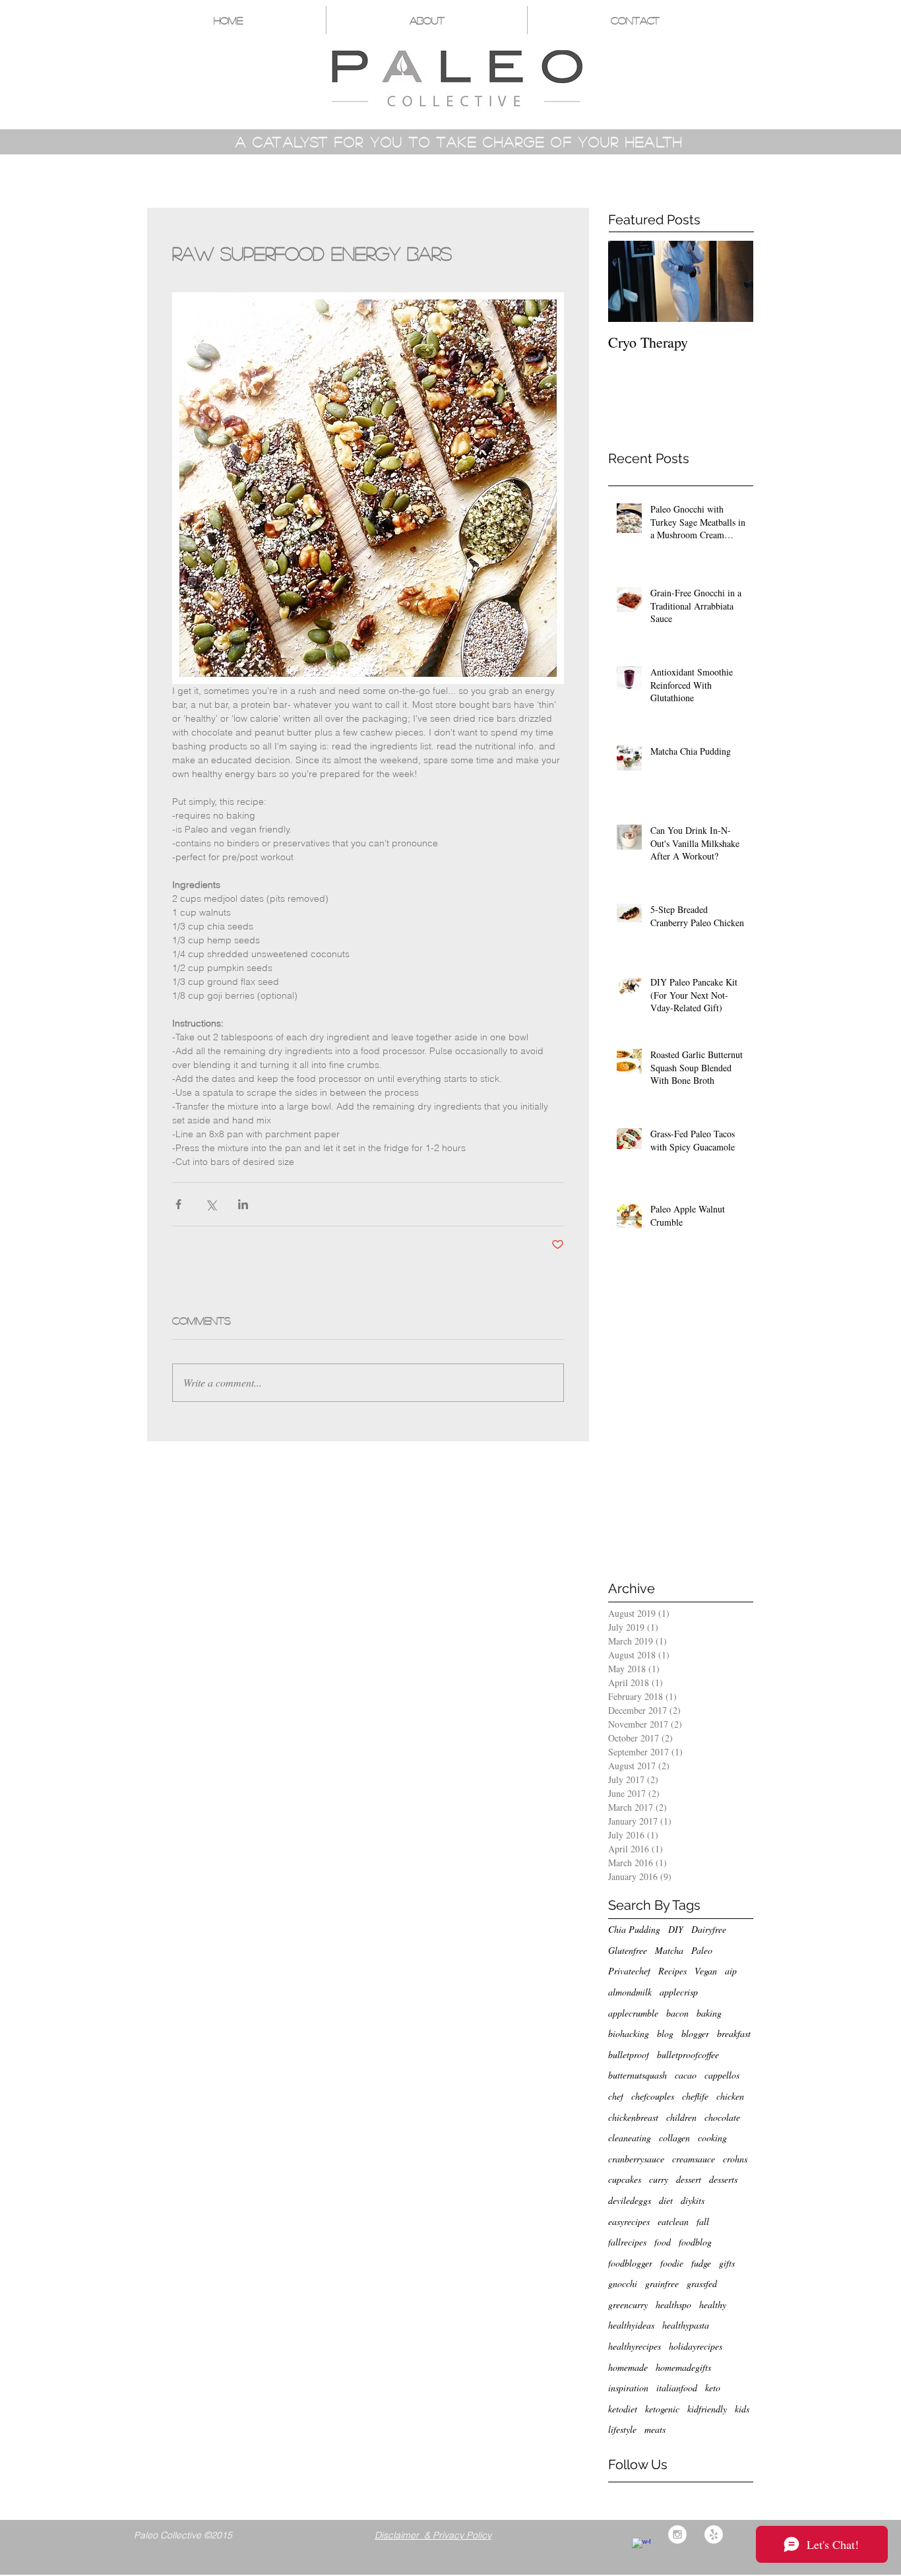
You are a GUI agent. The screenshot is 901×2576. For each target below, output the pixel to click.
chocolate (722, 2117)
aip (731, 1971)
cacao (686, 2075)
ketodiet (623, 2409)
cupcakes (625, 2179)
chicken (730, 2096)
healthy (713, 2305)
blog (665, 2033)
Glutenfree (628, 1950)
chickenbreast (633, 2117)
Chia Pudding (634, 1929)
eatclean (673, 2221)
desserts (723, 2179)
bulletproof (629, 2055)
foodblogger (630, 2263)
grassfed (702, 2283)
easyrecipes (629, 2221)
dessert (689, 2179)
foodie (672, 2263)
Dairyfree (709, 1929)
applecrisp (679, 1992)
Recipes (672, 1971)
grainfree (662, 2283)
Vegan (706, 1971)
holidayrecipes (696, 2346)
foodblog (695, 2242)
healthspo (673, 2305)
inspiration (628, 2388)
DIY (676, 1929)
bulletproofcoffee (688, 2055)
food (663, 2242)
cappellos (722, 2075)
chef (616, 2096)
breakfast (734, 2033)
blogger (695, 2033)
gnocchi (623, 2283)
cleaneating (630, 2138)
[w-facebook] (641, 2547)
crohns (735, 2159)
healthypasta (686, 2325)
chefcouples (653, 2096)
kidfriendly (707, 2409)
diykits (693, 2200)
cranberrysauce (636, 2159)
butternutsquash (637, 2075)
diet (666, 2200)
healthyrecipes (635, 2346)
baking (709, 2013)
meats (655, 2429)
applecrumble (633, 2013)
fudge (701, 2263)
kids (742, 2409)
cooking (712, 2138)
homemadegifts (683, 2367)
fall (703, 2221)
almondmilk (630, 1992)
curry (659, 2179)
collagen (674, 2138)
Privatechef (629, 1971)
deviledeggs (630, 2200)
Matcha (669, 1950)
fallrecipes (627, 2242)
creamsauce (694, 2159)
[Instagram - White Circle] (677, 2534)
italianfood (677, 2388)
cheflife (695, 2096)
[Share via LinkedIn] (243, 1204)
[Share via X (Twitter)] (211, 1204)
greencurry (628, 2305)
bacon (677, 2013)
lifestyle (622, 2429)
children (681, 2117)
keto (713, 2388)
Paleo (702, 1950)
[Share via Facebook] (178, 1204)
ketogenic (662, 2409)
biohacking (629, 2033)
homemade (628, 2367)
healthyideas (631, 2325)
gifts (727, 2263)
